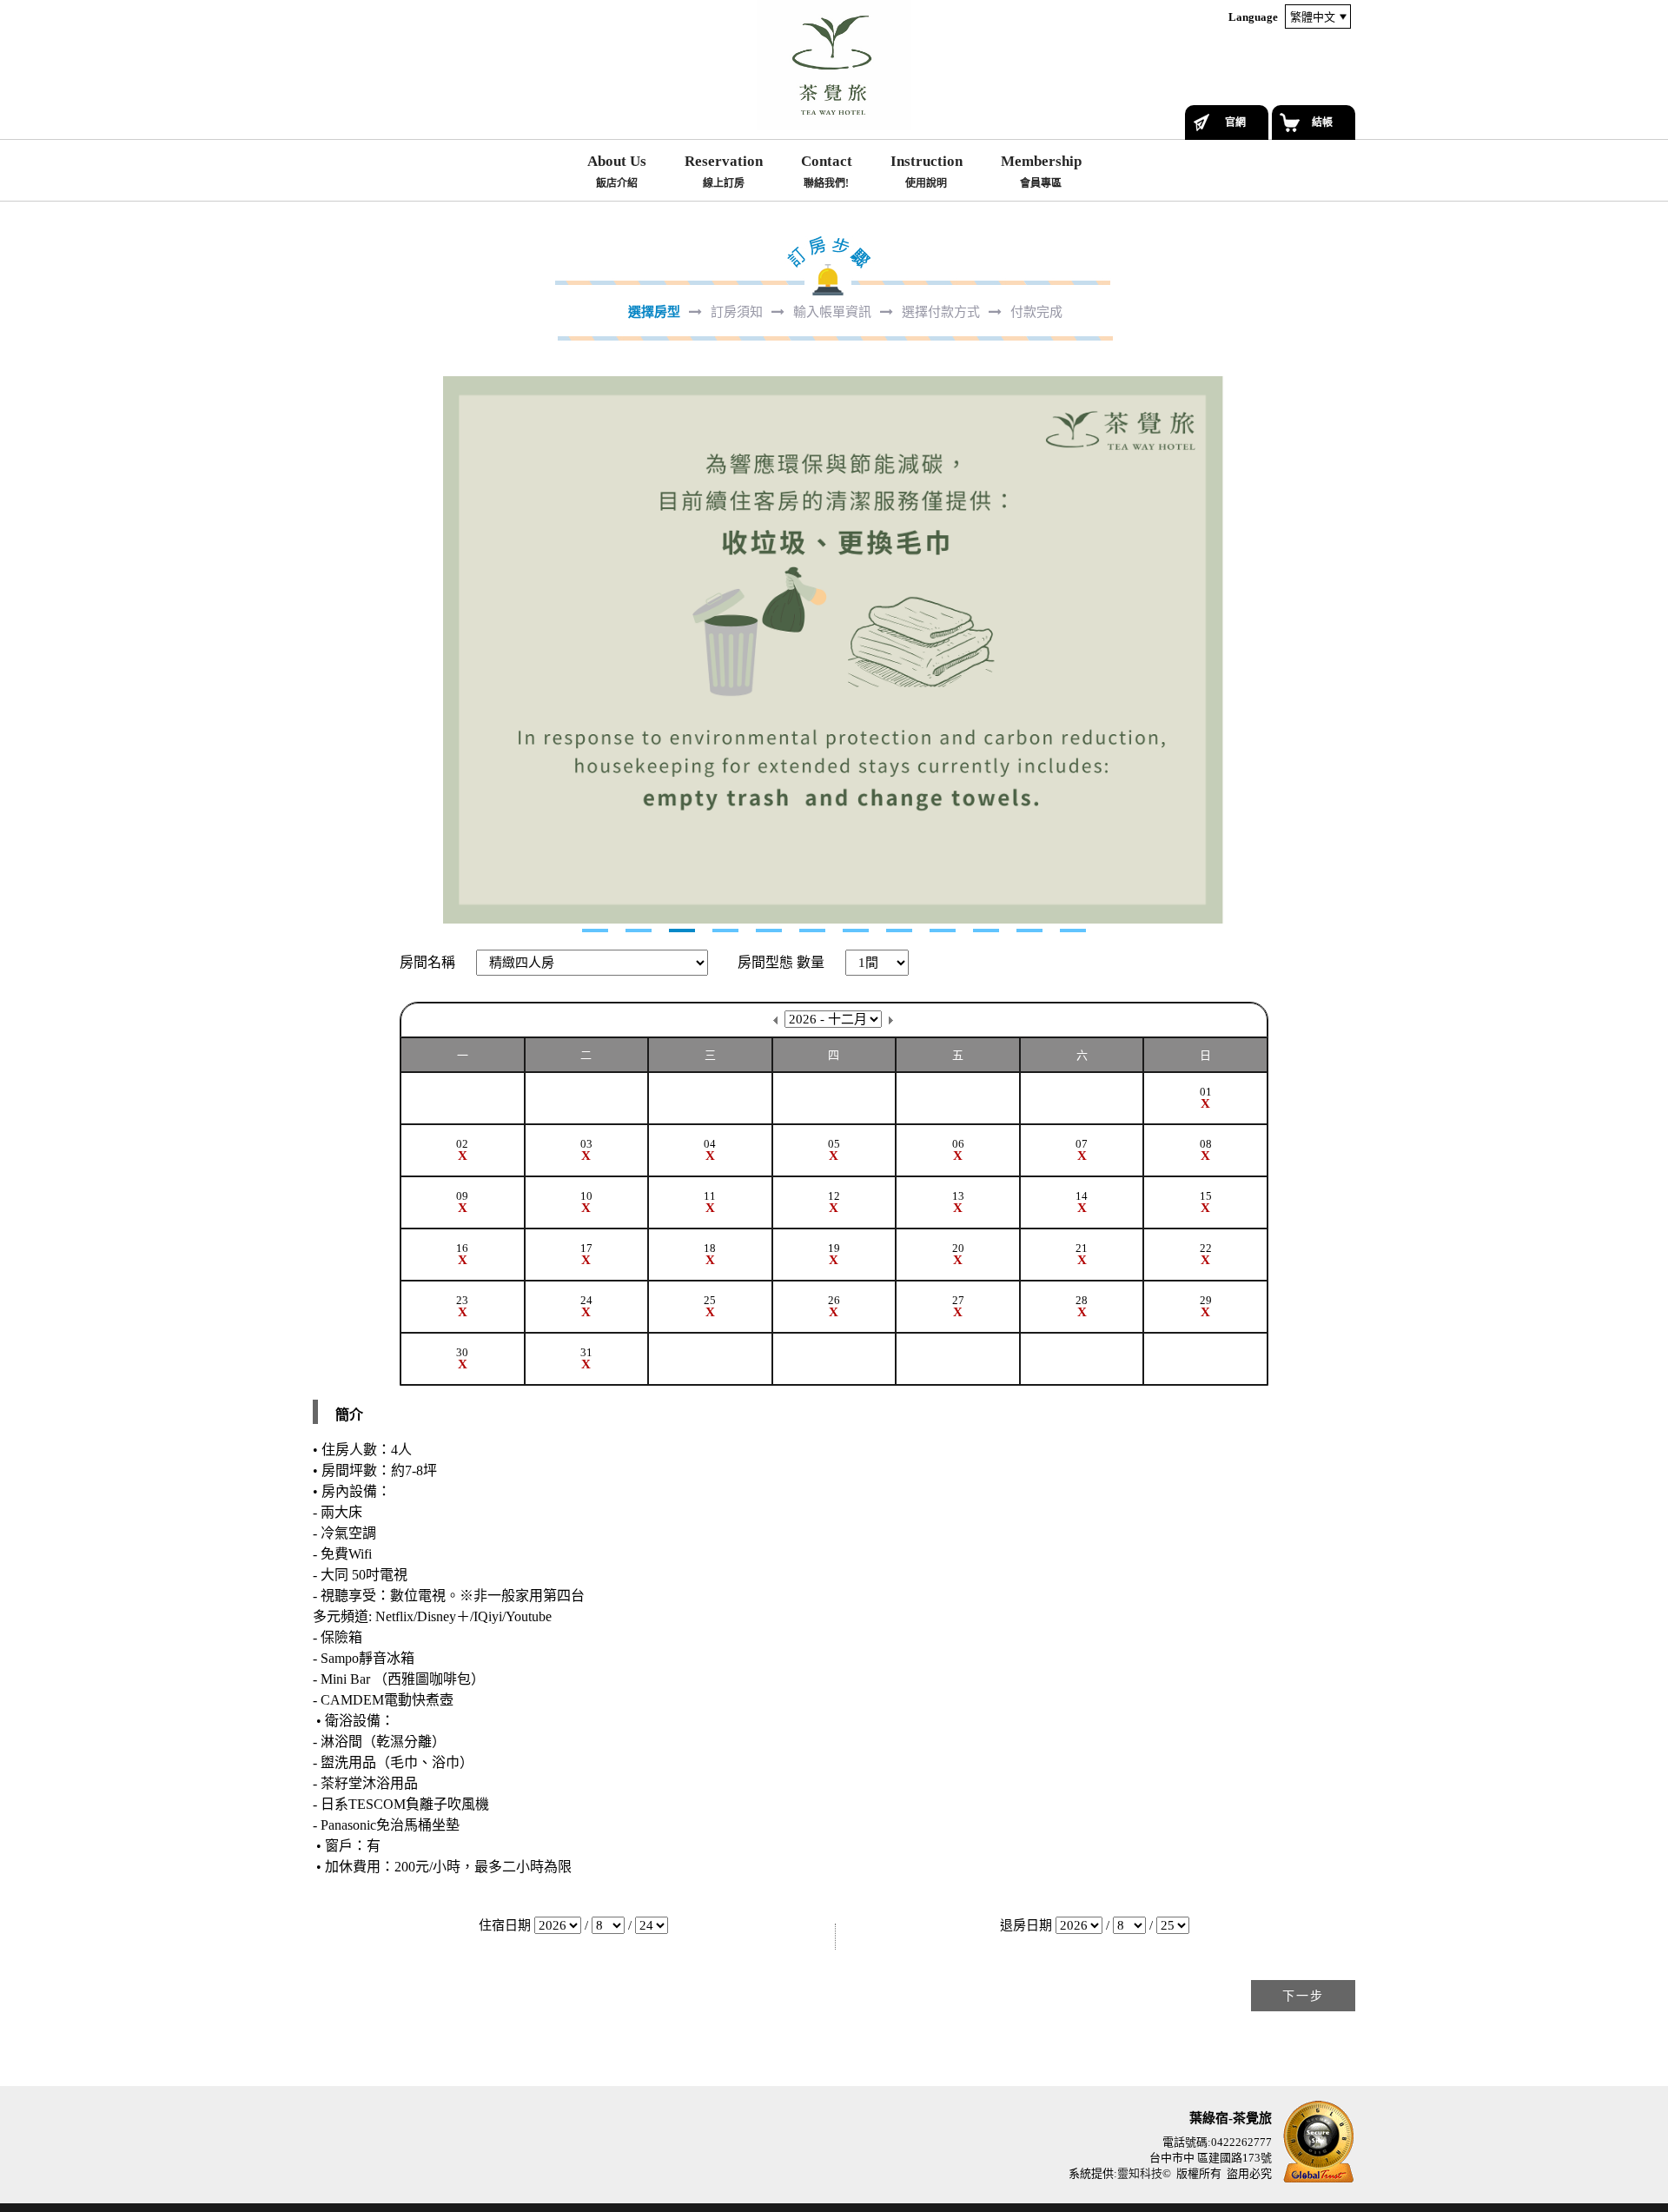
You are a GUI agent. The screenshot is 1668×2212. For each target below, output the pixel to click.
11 (1029, 930)
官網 (1235, 123)
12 (1073, 930)
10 (986, 930)
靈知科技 (1140, 2173)
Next (327, 650)
